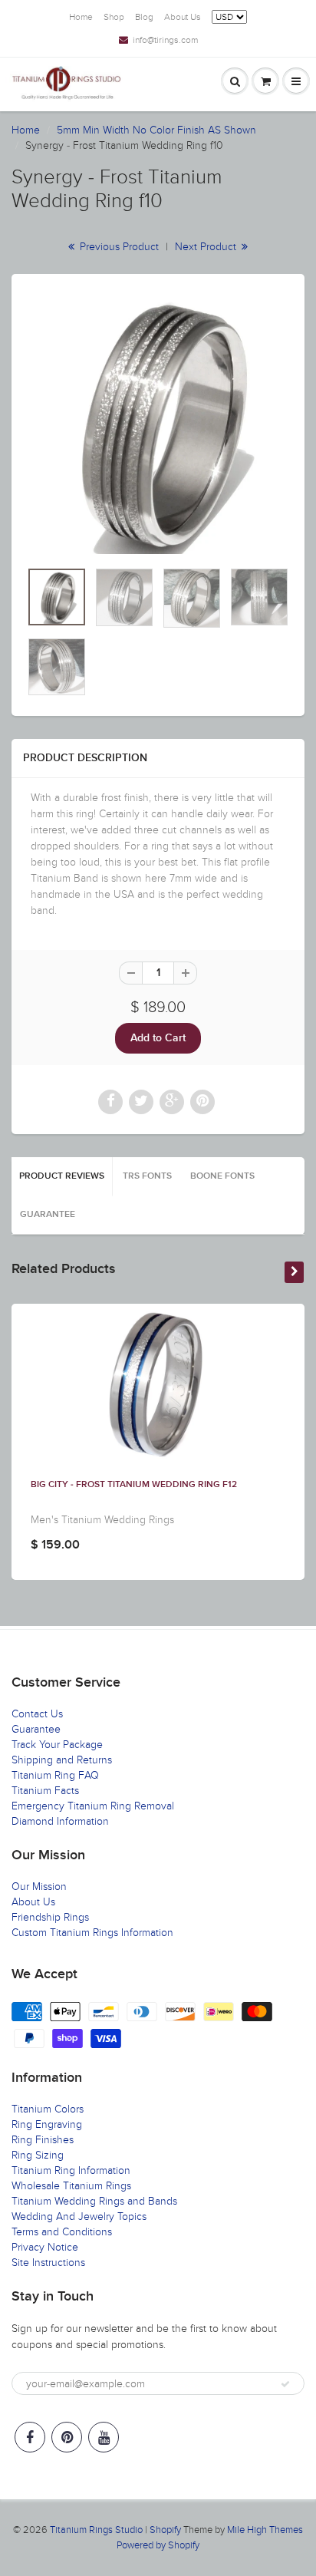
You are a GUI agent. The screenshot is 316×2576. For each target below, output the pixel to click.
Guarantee (48, 1215)
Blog (144, 17)
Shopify (165, 2530)
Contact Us (37, 1714)
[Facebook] (30, 2437)
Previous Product (118, 247)
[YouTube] (104, 2437)
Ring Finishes (43, 2140)
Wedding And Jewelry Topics (79, 2216)
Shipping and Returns (62, 1760)
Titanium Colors (48, 2109)
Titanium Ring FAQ (55, 1775)
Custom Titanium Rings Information (92, 1933)
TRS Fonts (147, 1176)
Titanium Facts (45, 1791)
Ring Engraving (47, 2124)
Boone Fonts (222, 1176)
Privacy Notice (45, 2247)
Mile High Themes (265, 2530)
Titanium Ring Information (71, 2170)
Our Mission (39, 1887)
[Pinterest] (67, 2437)
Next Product (207, 247)
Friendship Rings (50, 1917)
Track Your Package (57, 1745)
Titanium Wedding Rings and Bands (94, 2201)
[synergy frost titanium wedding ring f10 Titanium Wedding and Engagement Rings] (158, 424)
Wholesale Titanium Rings (71, 2186)
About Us (183, 17)
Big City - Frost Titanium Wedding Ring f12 (134, 1485)
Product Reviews (62, 1176)
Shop (114, 17)
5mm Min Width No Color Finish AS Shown (156, 130)
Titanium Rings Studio (96, 2530)
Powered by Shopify (158, 2545)
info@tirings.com (165, 40)
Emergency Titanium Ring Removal (93, 1806)
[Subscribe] (285, 2384)
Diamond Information (60, 1821)
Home (81, 17)
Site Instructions (48, 2263)
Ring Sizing (38, 2155)
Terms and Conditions (62, 2232)
